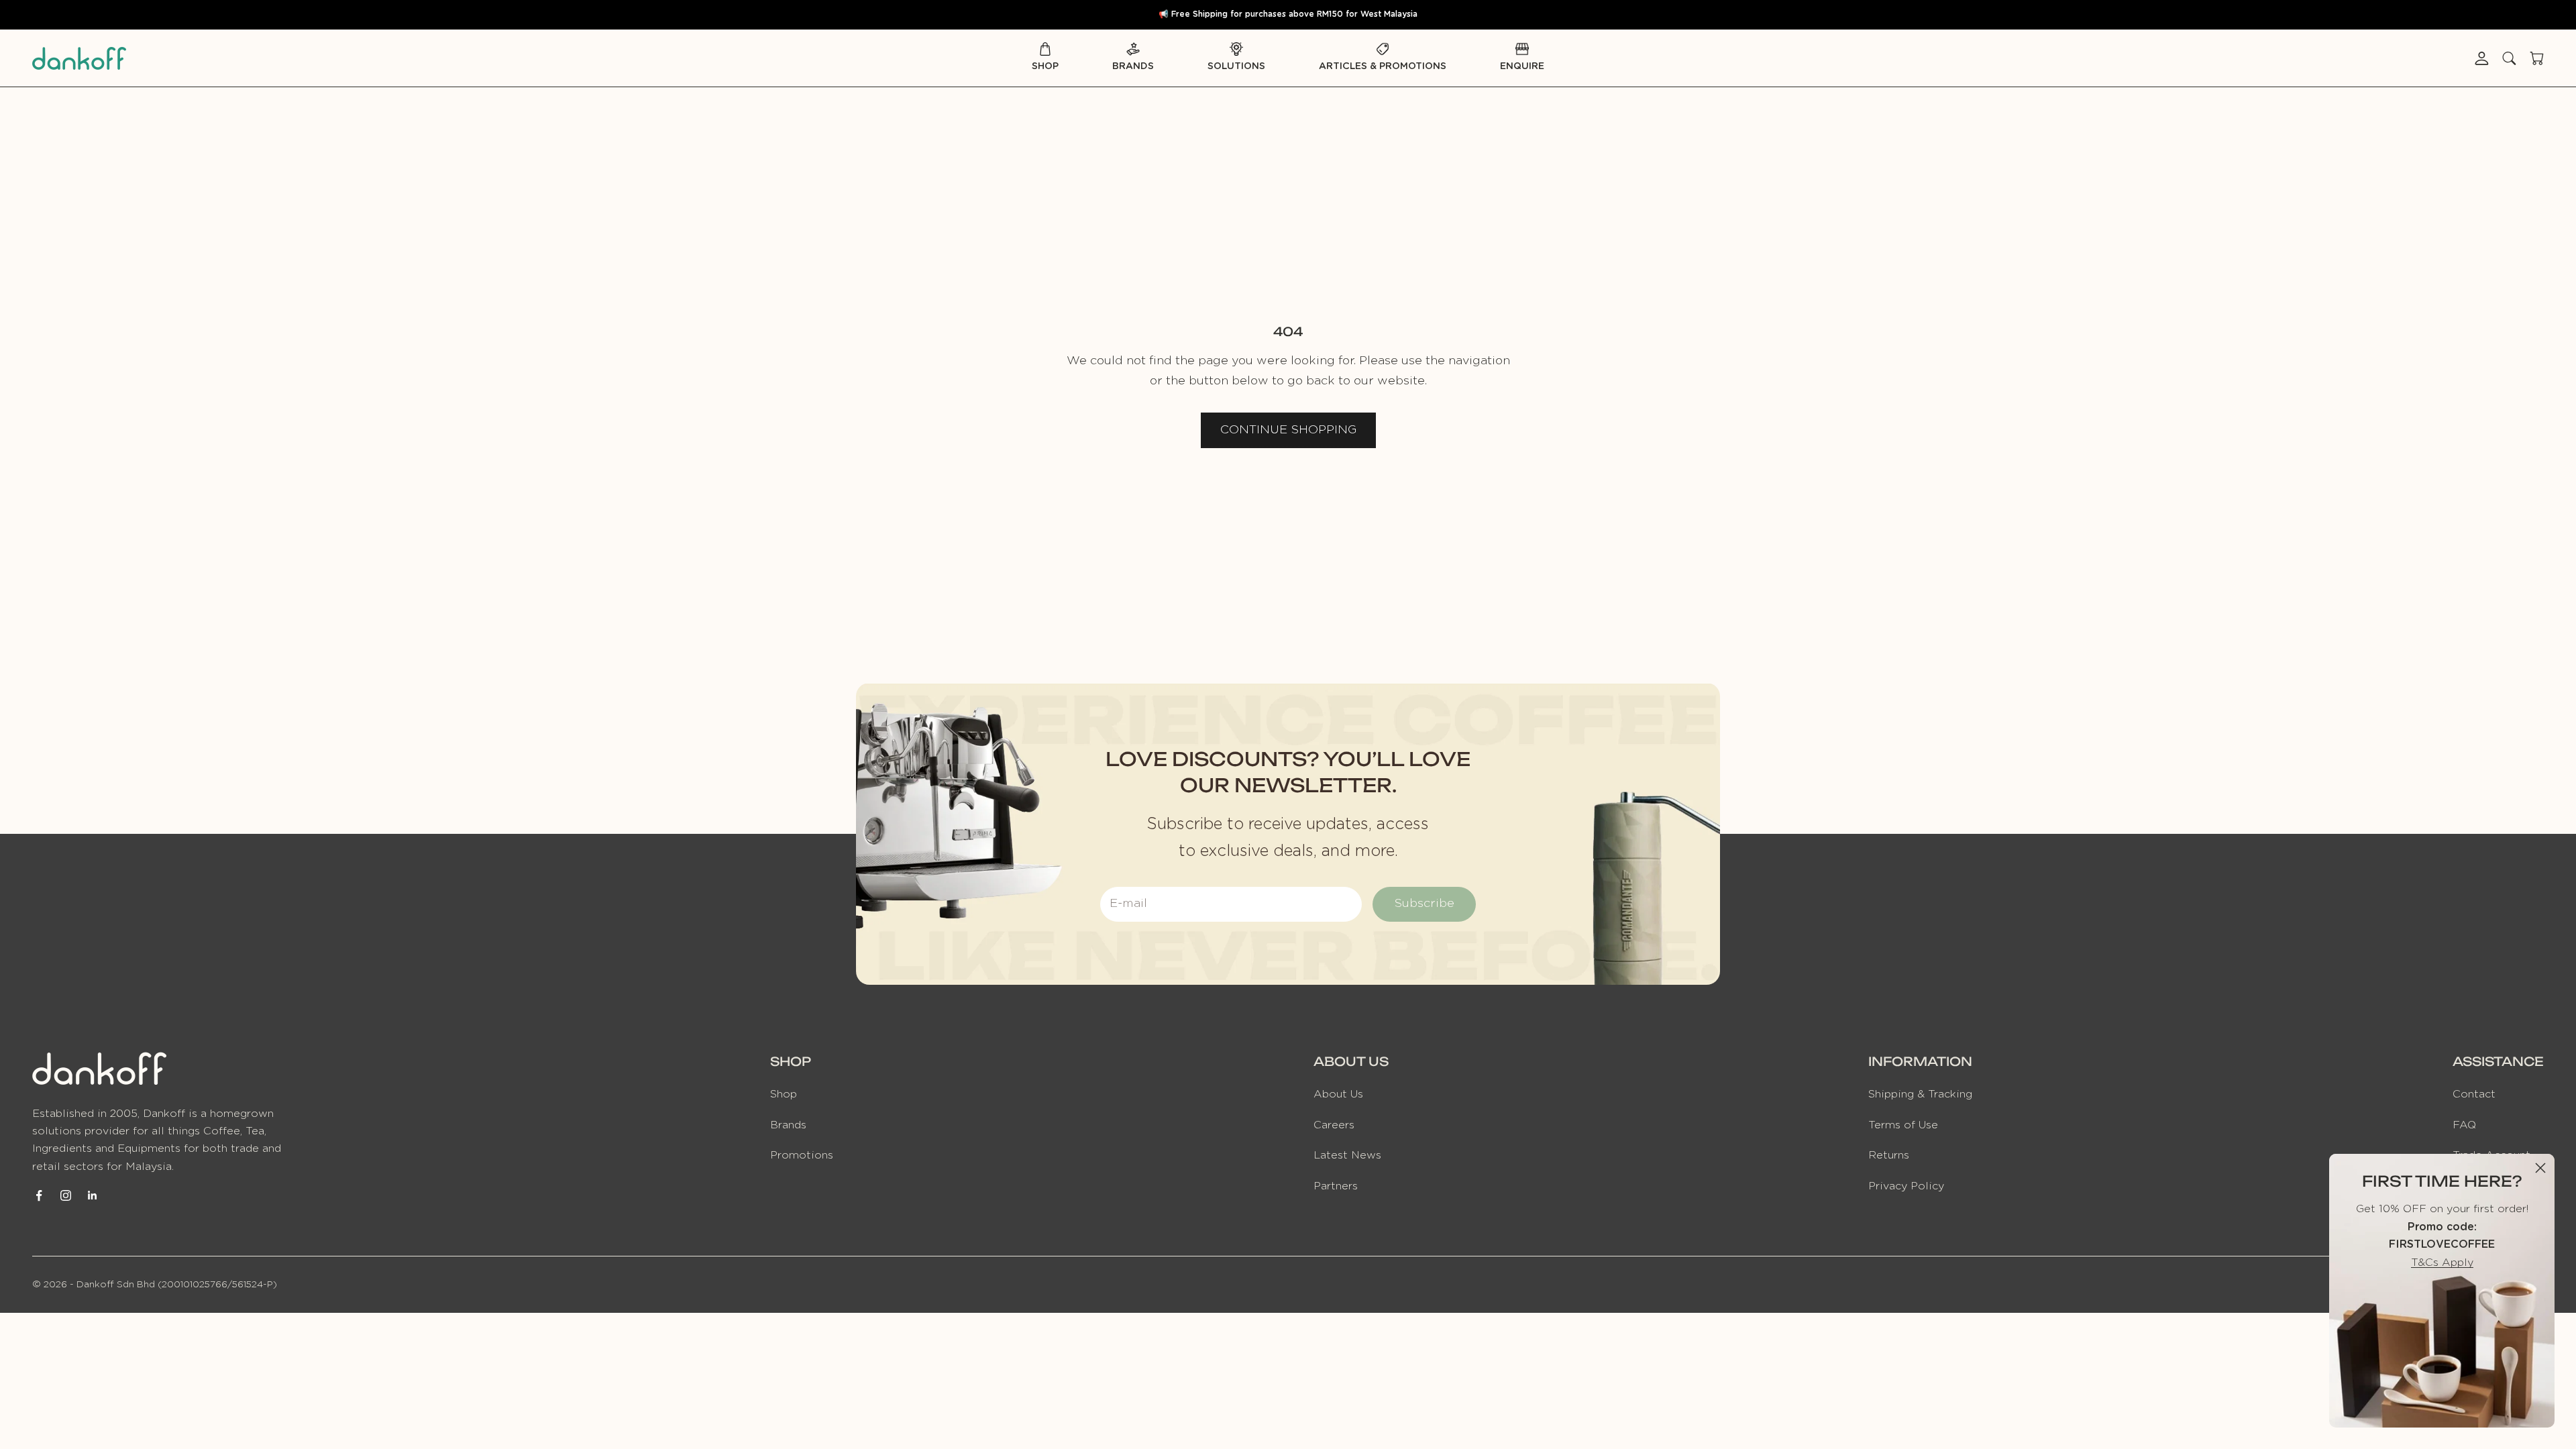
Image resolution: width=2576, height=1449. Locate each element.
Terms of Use (1903, 1125)
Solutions (1236, 66)
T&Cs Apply (2442, 1263)
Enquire (1522, 66)
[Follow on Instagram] (66, 1195)
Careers (1334, 1125)
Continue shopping (1288, 430)
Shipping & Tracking (1920, 1094)
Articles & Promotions (1383, 66)
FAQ (2464, 1125)
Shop (1045, 66)
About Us (1338, 1094)
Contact (2474, 1094)
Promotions (802, 1155)
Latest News (1347, 1155)
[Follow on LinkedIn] (93, 1195)
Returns (1889, 1155)
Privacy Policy (1906, 1186)
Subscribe (1424, 904)
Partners (1336, 1186)
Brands (1133, 66)
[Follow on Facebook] (39, 1195)
